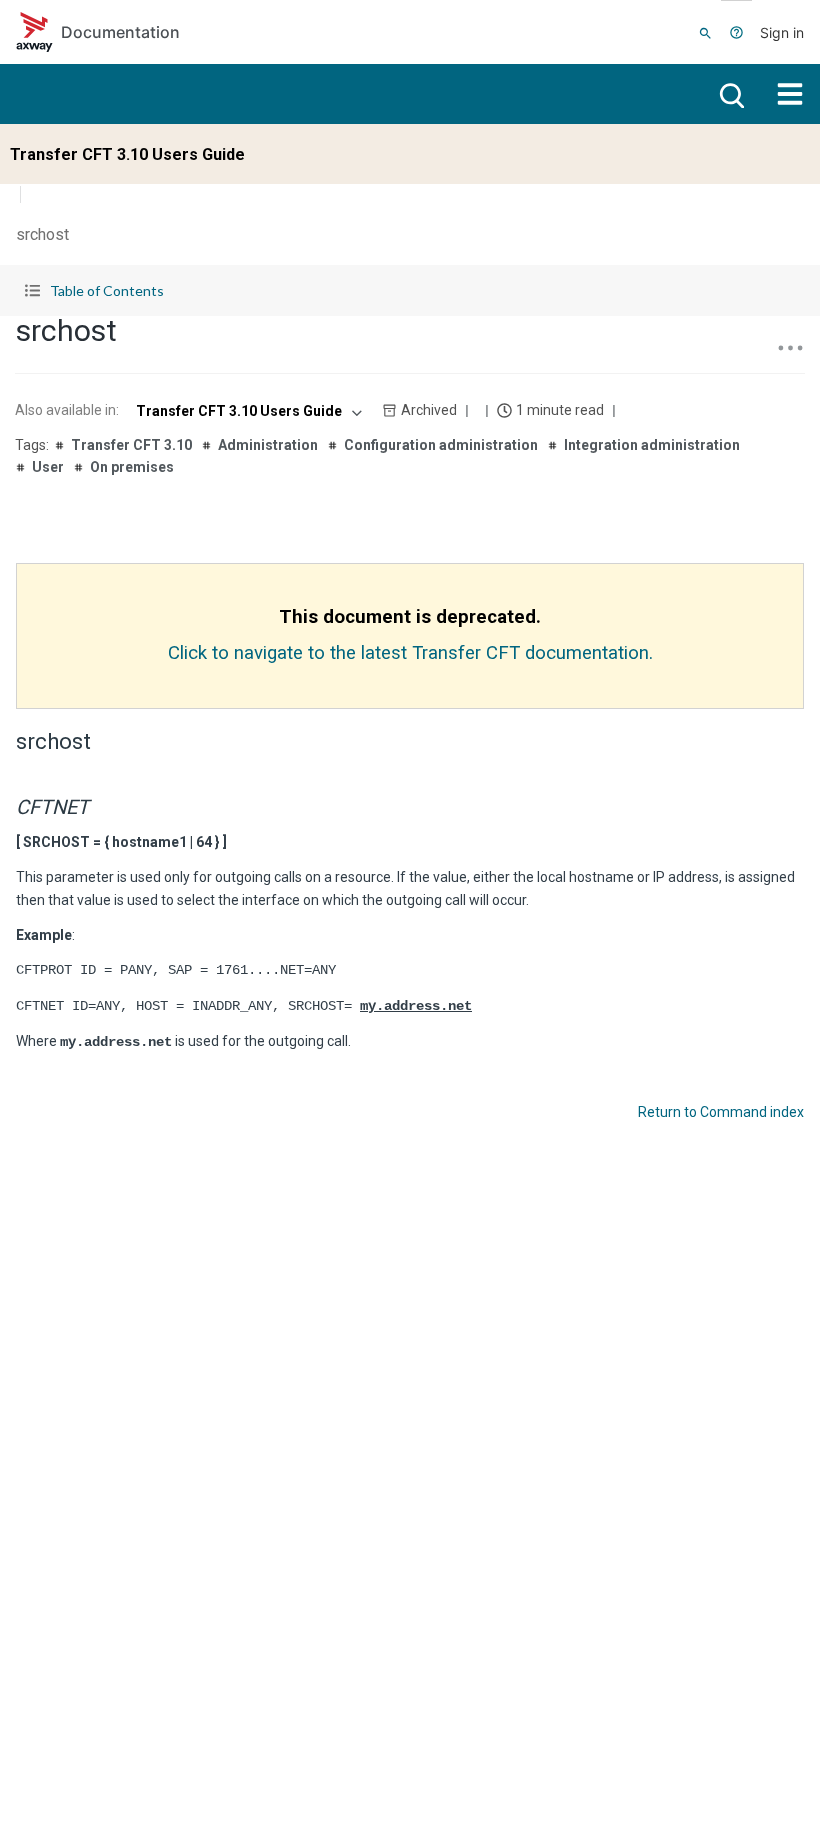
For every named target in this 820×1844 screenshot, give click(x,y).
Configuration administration (441, 445)
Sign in (782, 32)
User (48, 467)
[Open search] (730, 94)
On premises (132, 467)
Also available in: (67, 410)
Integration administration (652, 445)
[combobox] (247, 411)
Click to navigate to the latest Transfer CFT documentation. (410, 653)
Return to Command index (721, 1112)
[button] (410, 290)
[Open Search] (705, 32)
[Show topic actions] (790, 348)
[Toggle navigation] (790, 94)
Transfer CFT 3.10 (131, 445)
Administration (268, 445)
